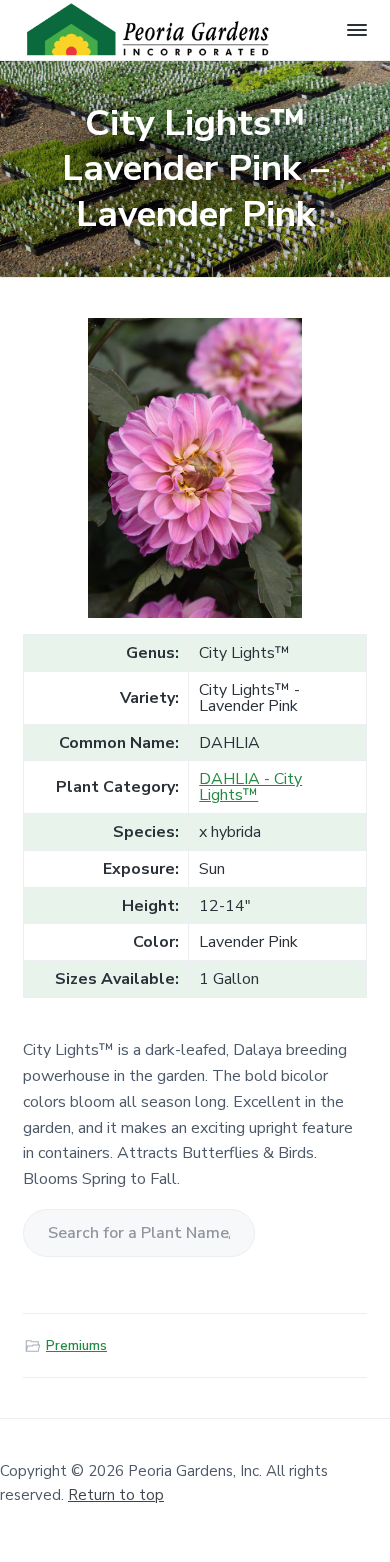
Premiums (76, 1346)
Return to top (116, 1495)
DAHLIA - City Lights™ (250, 787)
